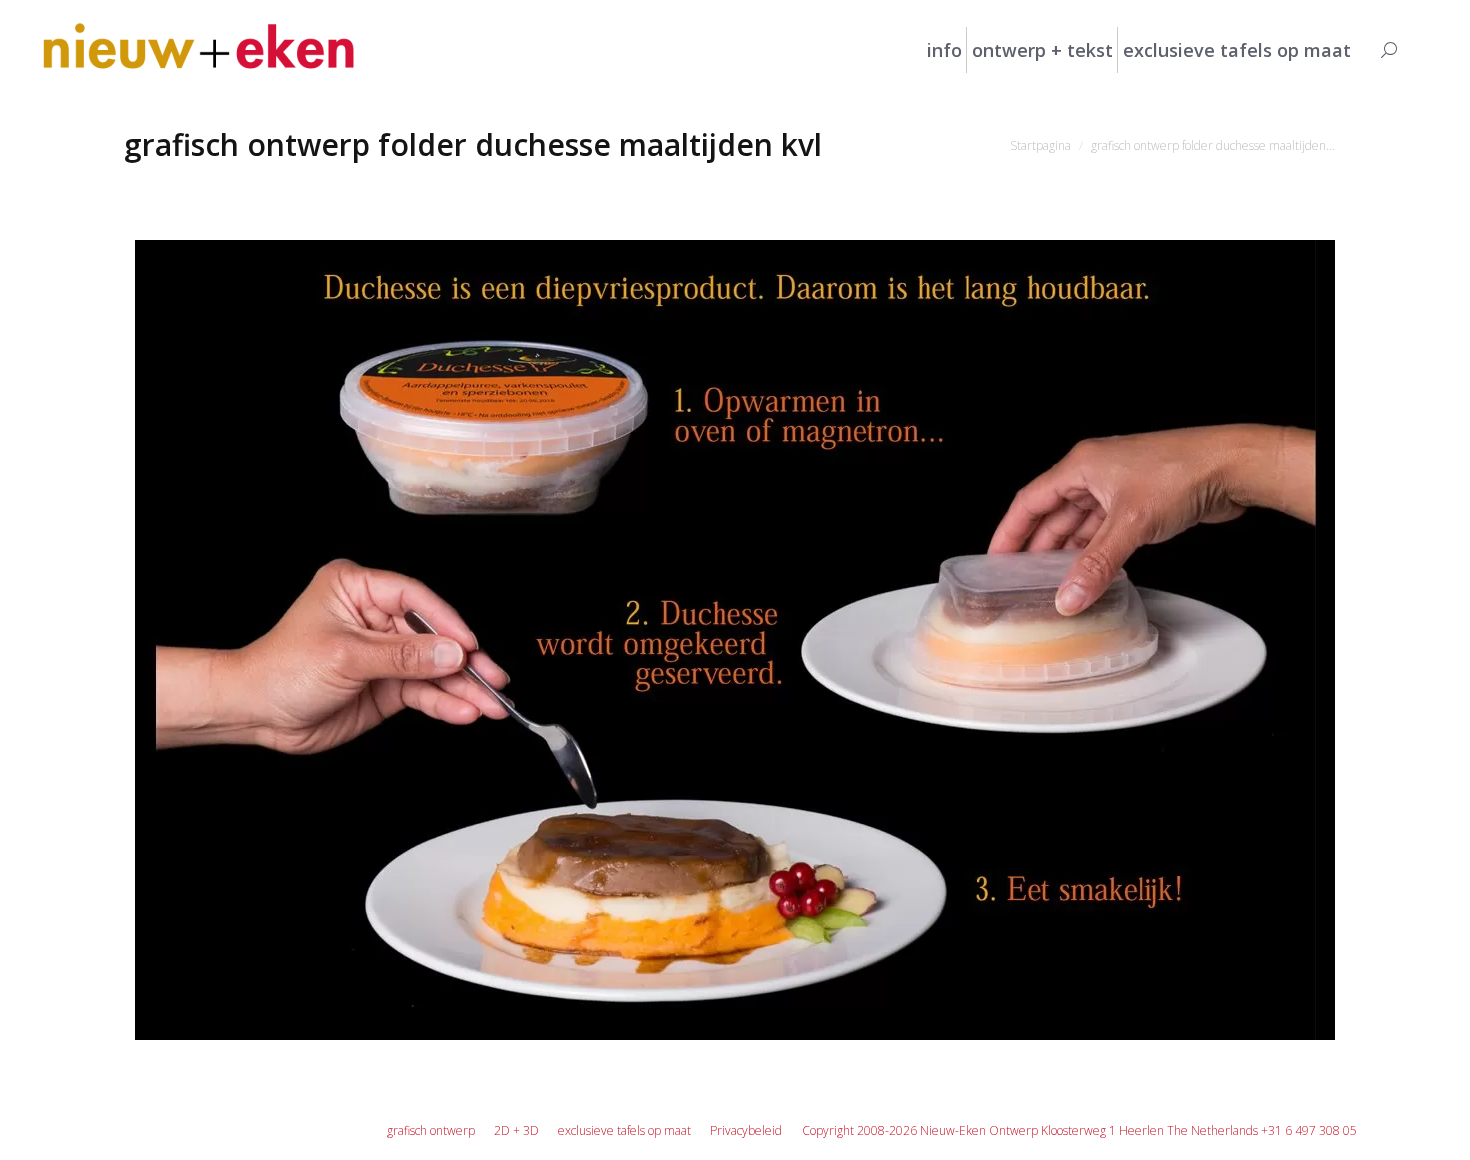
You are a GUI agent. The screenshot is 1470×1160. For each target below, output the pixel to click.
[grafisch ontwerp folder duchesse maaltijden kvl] (735, 640)
